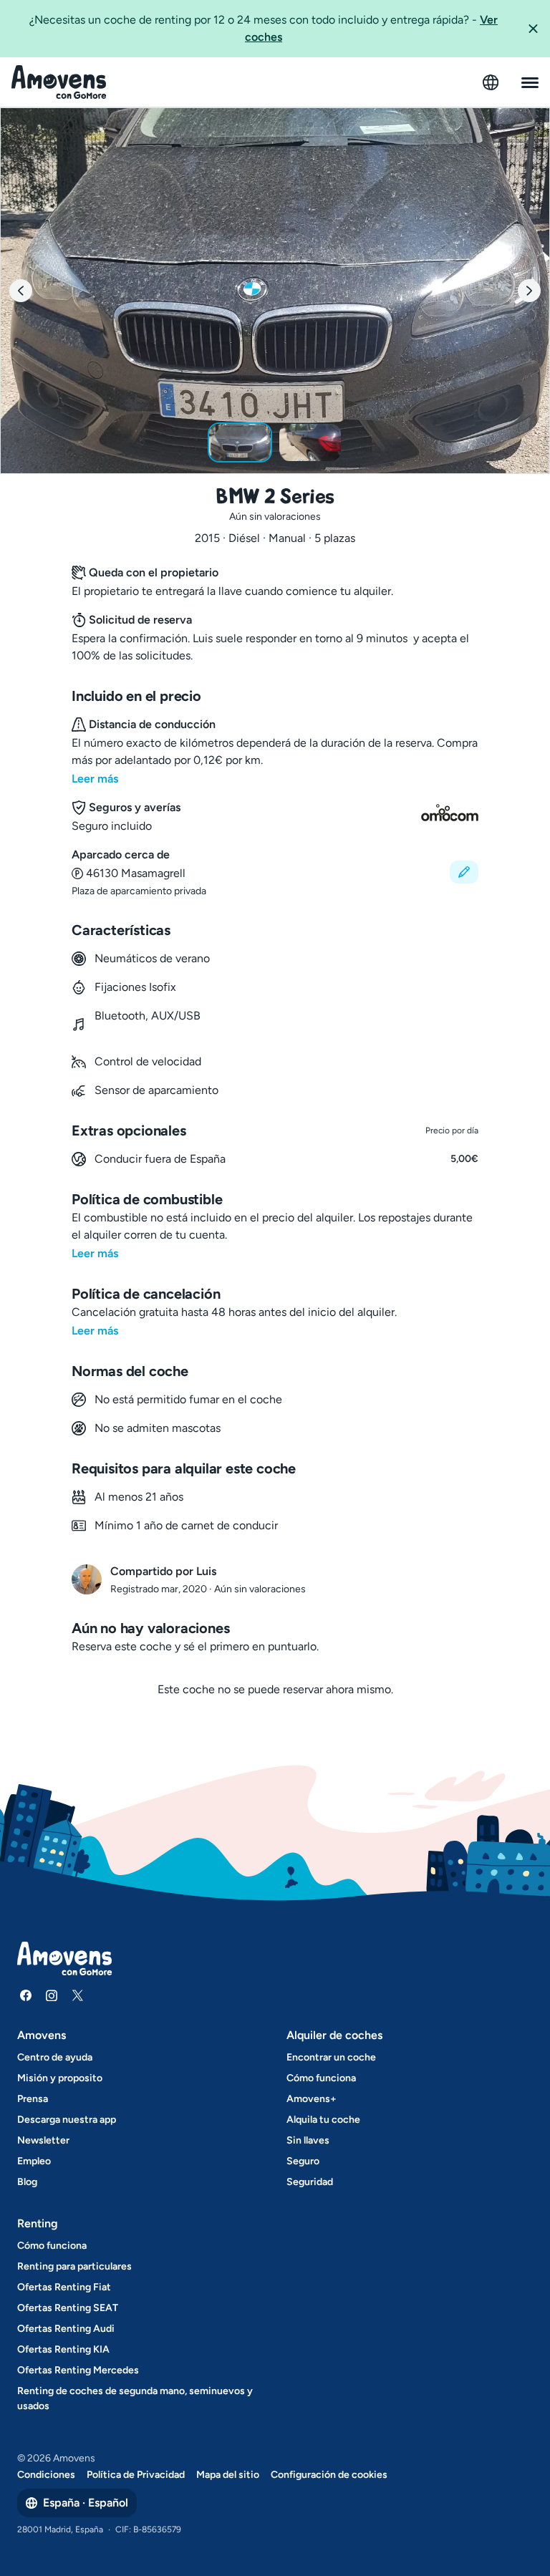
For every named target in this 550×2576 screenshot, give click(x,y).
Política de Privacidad (136, 2475)
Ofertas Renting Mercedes (78, 2370)
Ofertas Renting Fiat (64, 2287)
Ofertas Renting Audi (66, 2329)
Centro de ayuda (55, 2057)
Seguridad (310, 2182)
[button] (533, 29)
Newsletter (43, 2140)
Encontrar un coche (331, 2057)
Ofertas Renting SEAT (68, 2308)
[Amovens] (59, 82)
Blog (27, 2182)
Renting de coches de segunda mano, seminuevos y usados (135, 2398)
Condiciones (46, 2475)
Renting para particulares (74, 2266)
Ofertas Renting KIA (63, 2349)
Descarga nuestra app (67, 2120)
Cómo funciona (321, 2078)
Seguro (303, 2161)
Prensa (33, 2099)
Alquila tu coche (323, 2120)
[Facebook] (26, 1995)
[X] (77, 1995)
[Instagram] (52, 1995)
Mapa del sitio (228, 2475)
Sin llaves (308, 2140)
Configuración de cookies (329, 2475)
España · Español (86, 2503)
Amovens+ (312, 2099)
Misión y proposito (60, 2078)
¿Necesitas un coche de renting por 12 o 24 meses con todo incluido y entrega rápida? (264, 28)
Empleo (34, 2161)
